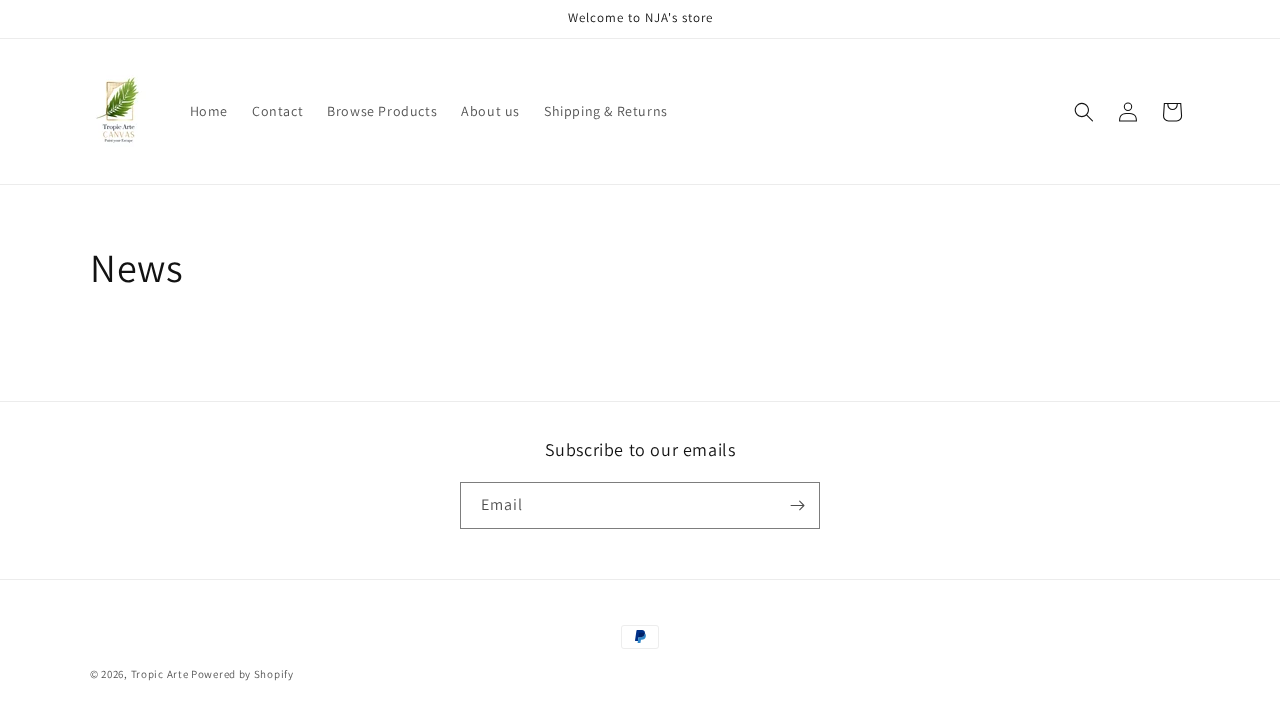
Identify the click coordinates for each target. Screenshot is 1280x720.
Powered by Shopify (242, 674)
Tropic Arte (160, 674)
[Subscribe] (797, 505)
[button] (1084, 112)
